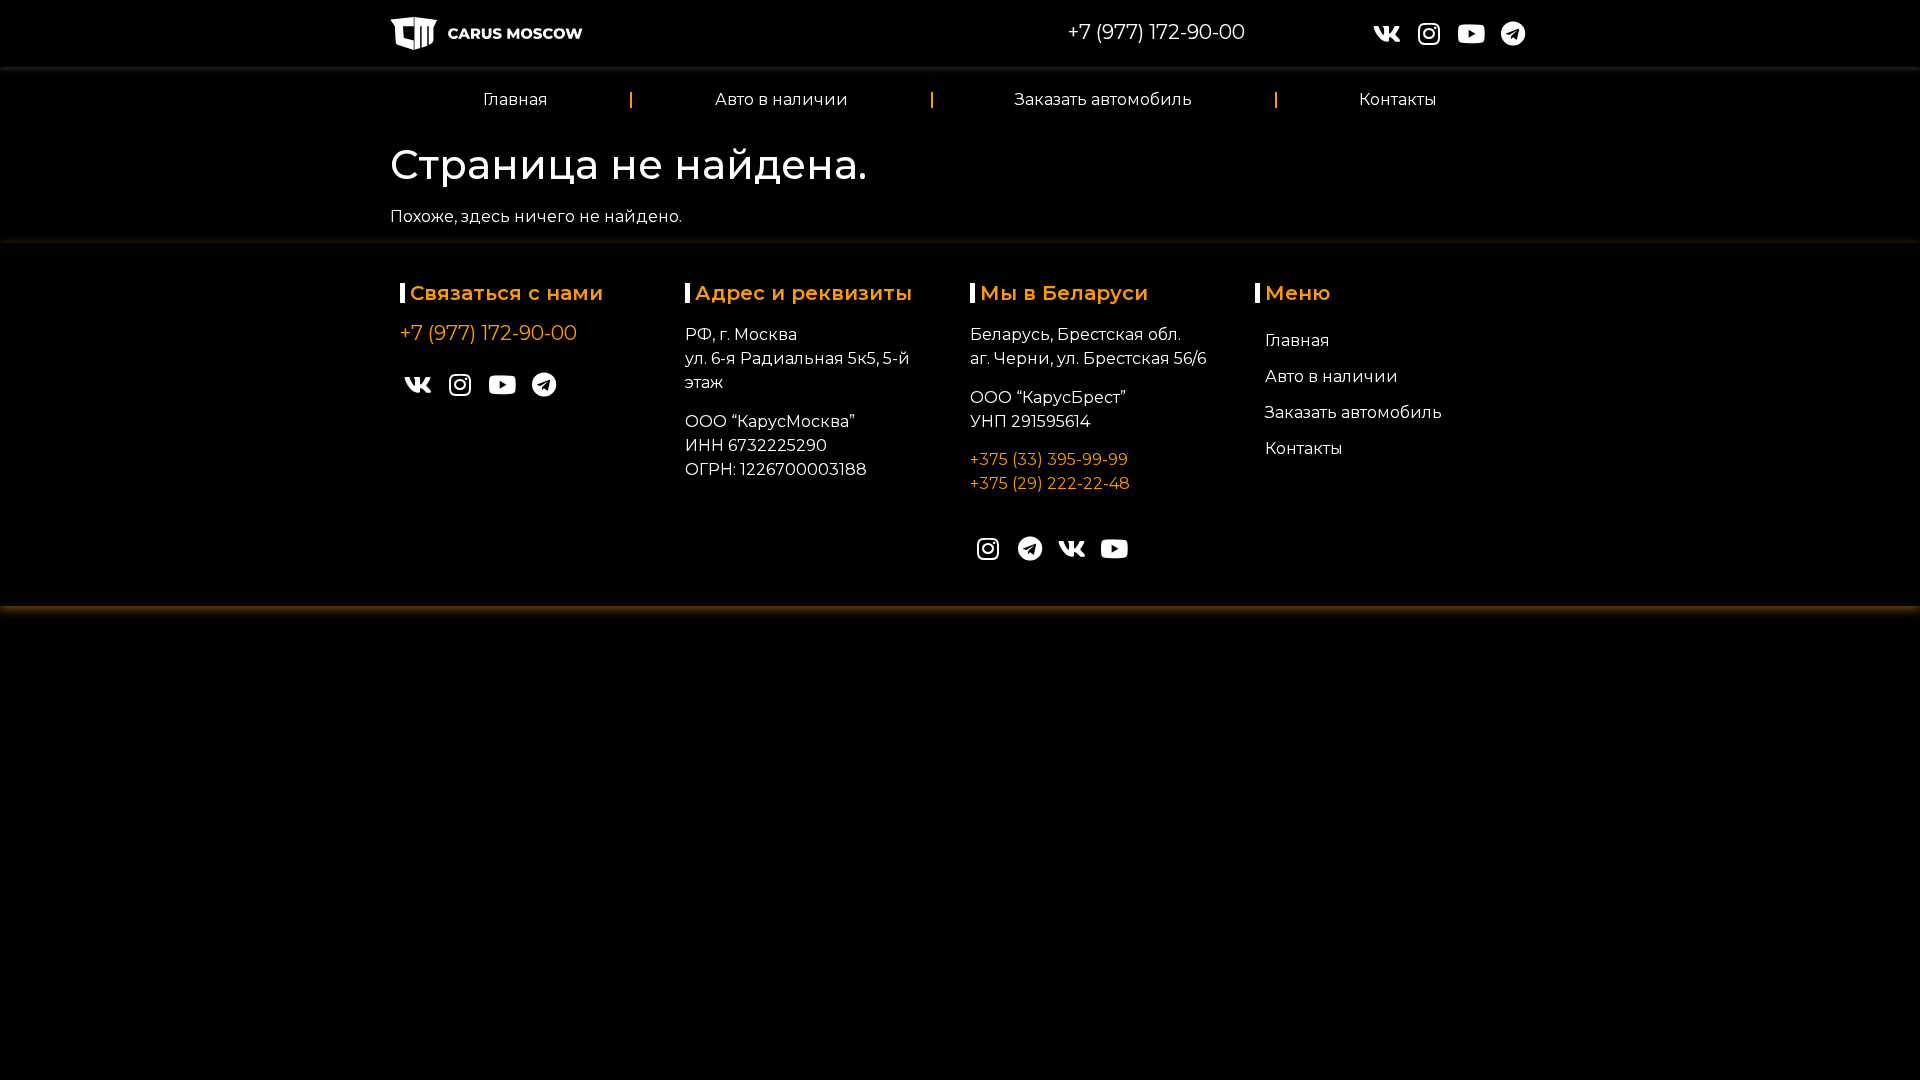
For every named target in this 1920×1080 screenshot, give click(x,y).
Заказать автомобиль (1103, 99)
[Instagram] (1428, 33)
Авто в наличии (781, 99)
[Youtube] (1470, 33)
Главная (515, 99)
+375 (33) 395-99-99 (1049, 459)
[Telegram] (1512, 33)
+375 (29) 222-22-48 (1050, 483)
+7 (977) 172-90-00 (1156, 32)
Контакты (1398, 99)
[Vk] (1386, 33)
